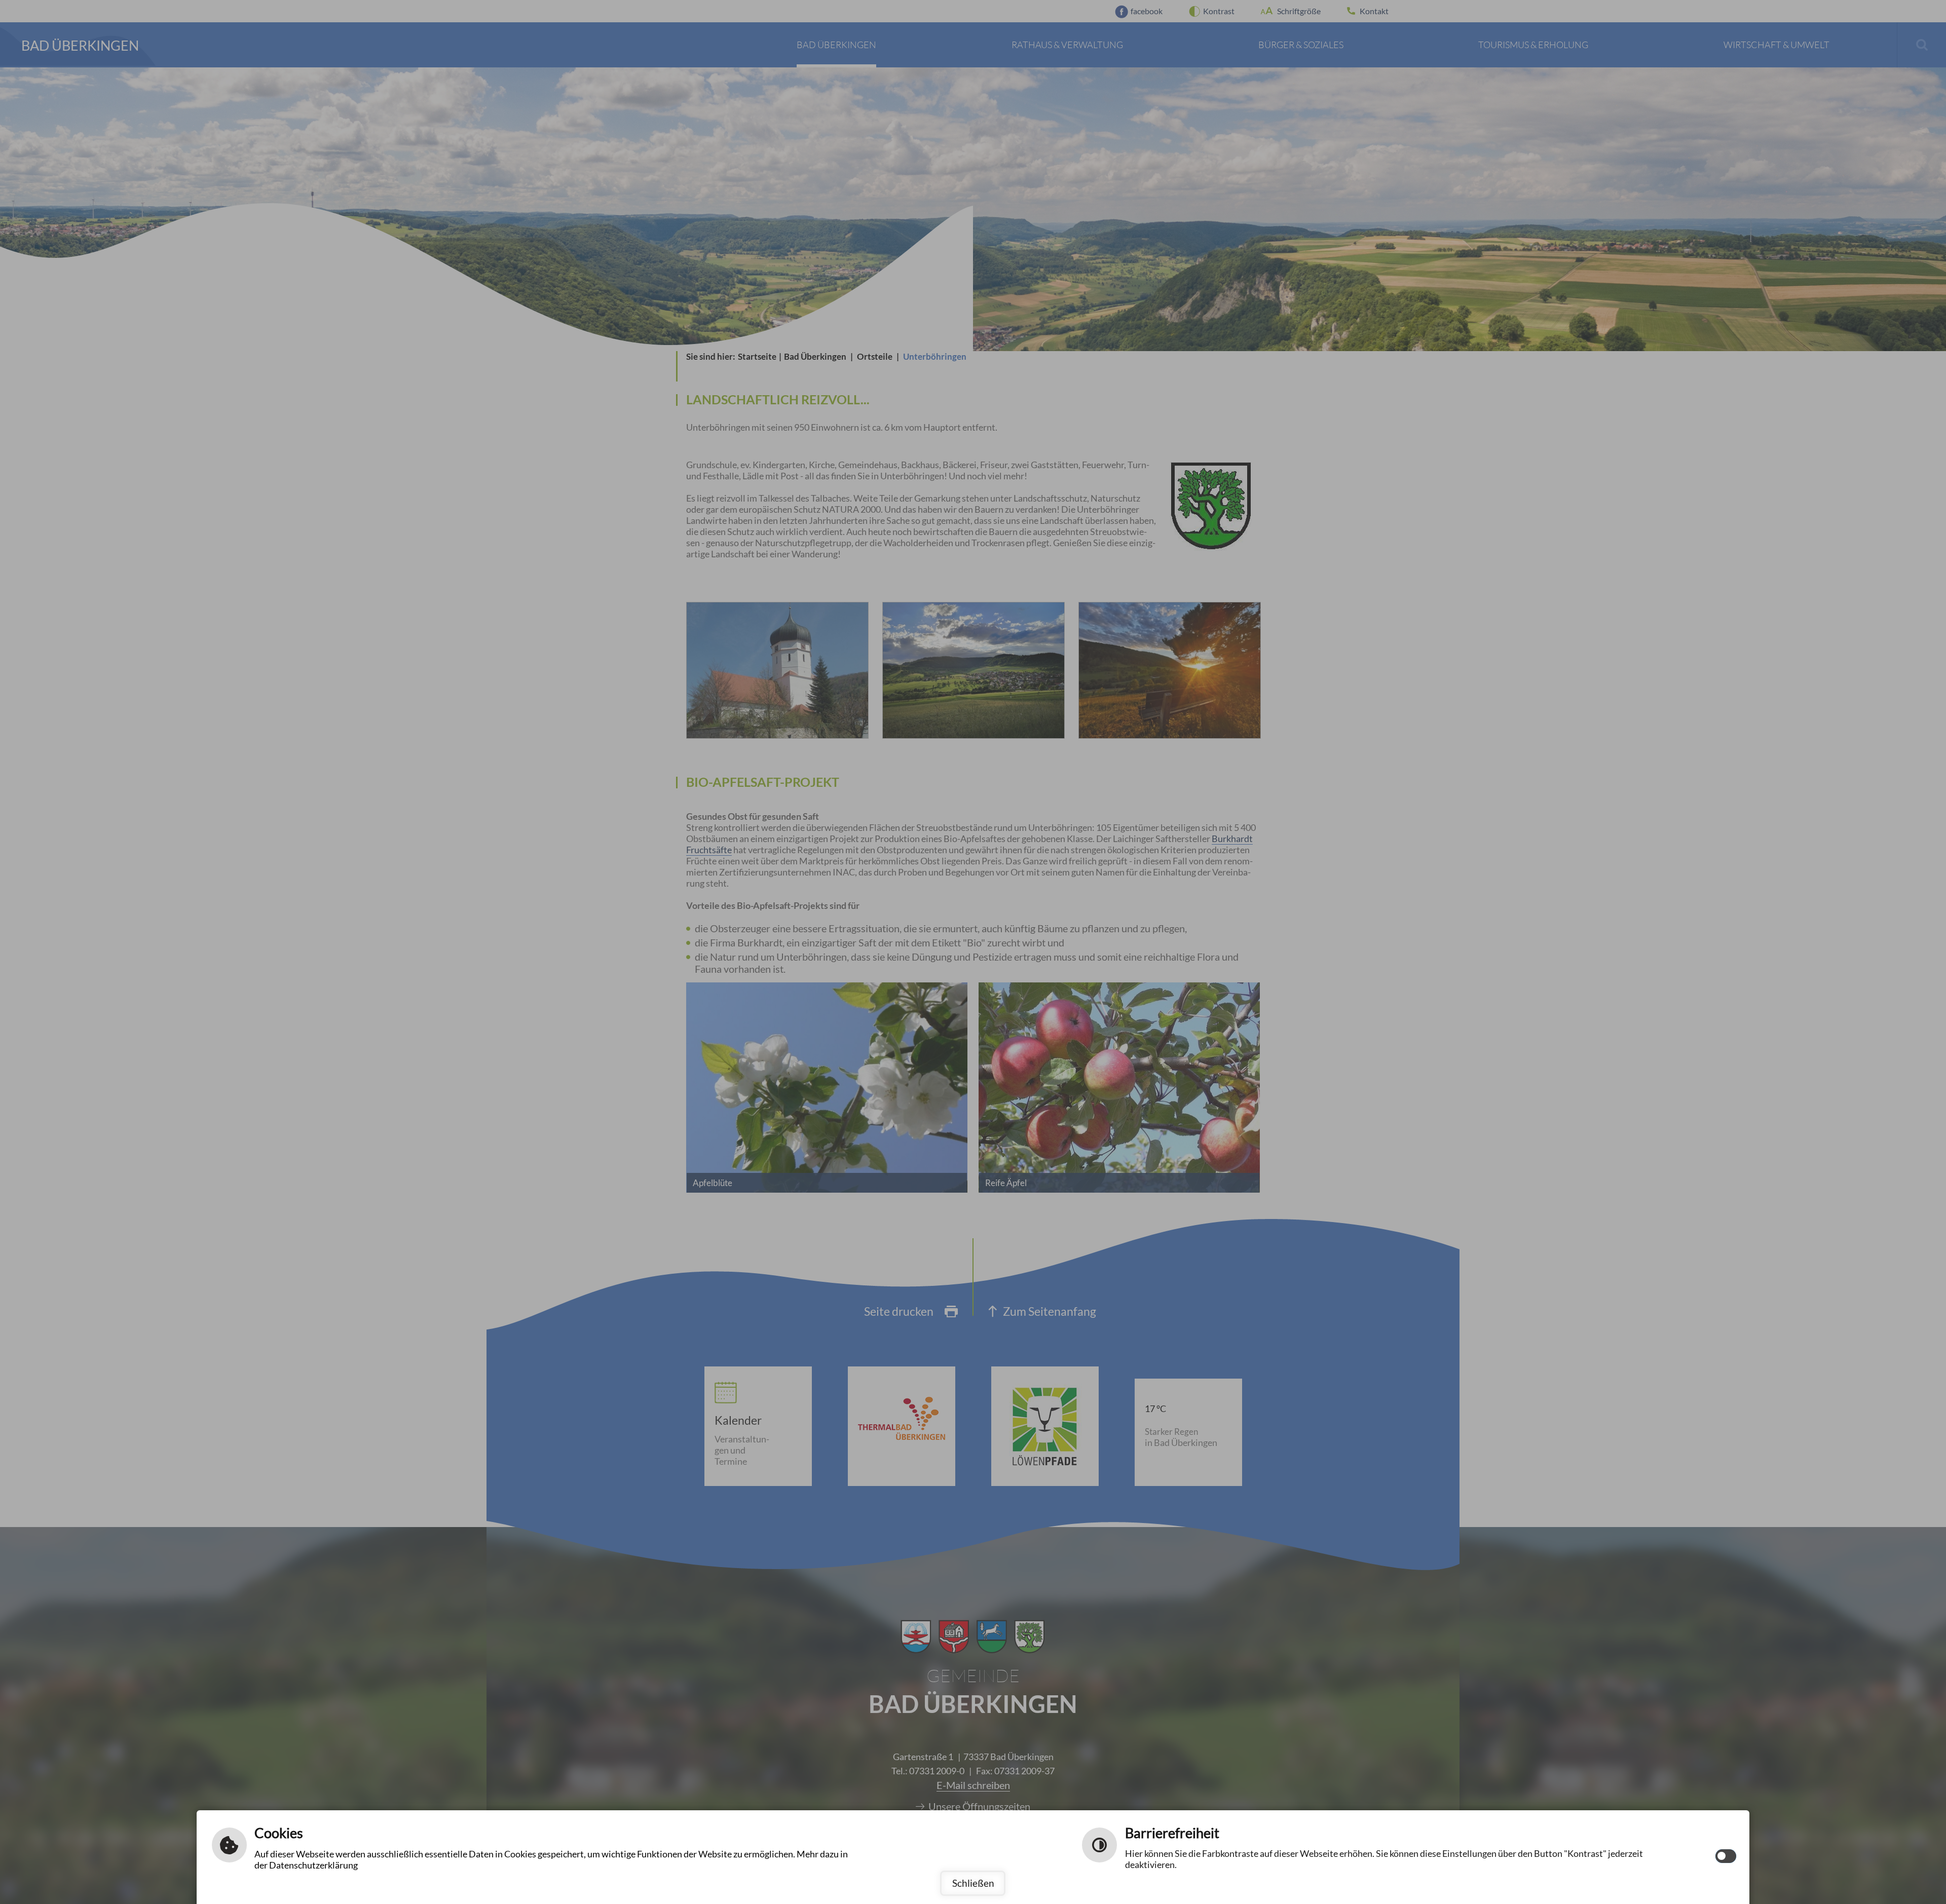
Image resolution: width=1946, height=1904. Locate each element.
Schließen (973, 1883)
